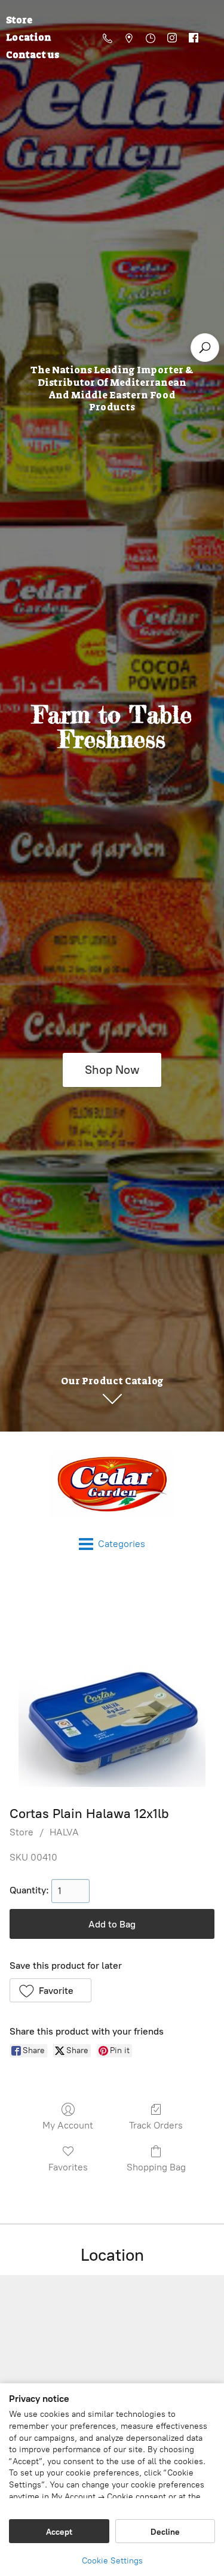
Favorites (68, 2167)
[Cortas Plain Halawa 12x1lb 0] (112, 1685)
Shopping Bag (156, 2167)
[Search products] (205, 348)
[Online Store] (112, 1484)
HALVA (64, 1832)
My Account (68, 2125)
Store (22, 1832)
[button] (50, 1990)
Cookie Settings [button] (112, 2561)
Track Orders (156, 2125)
